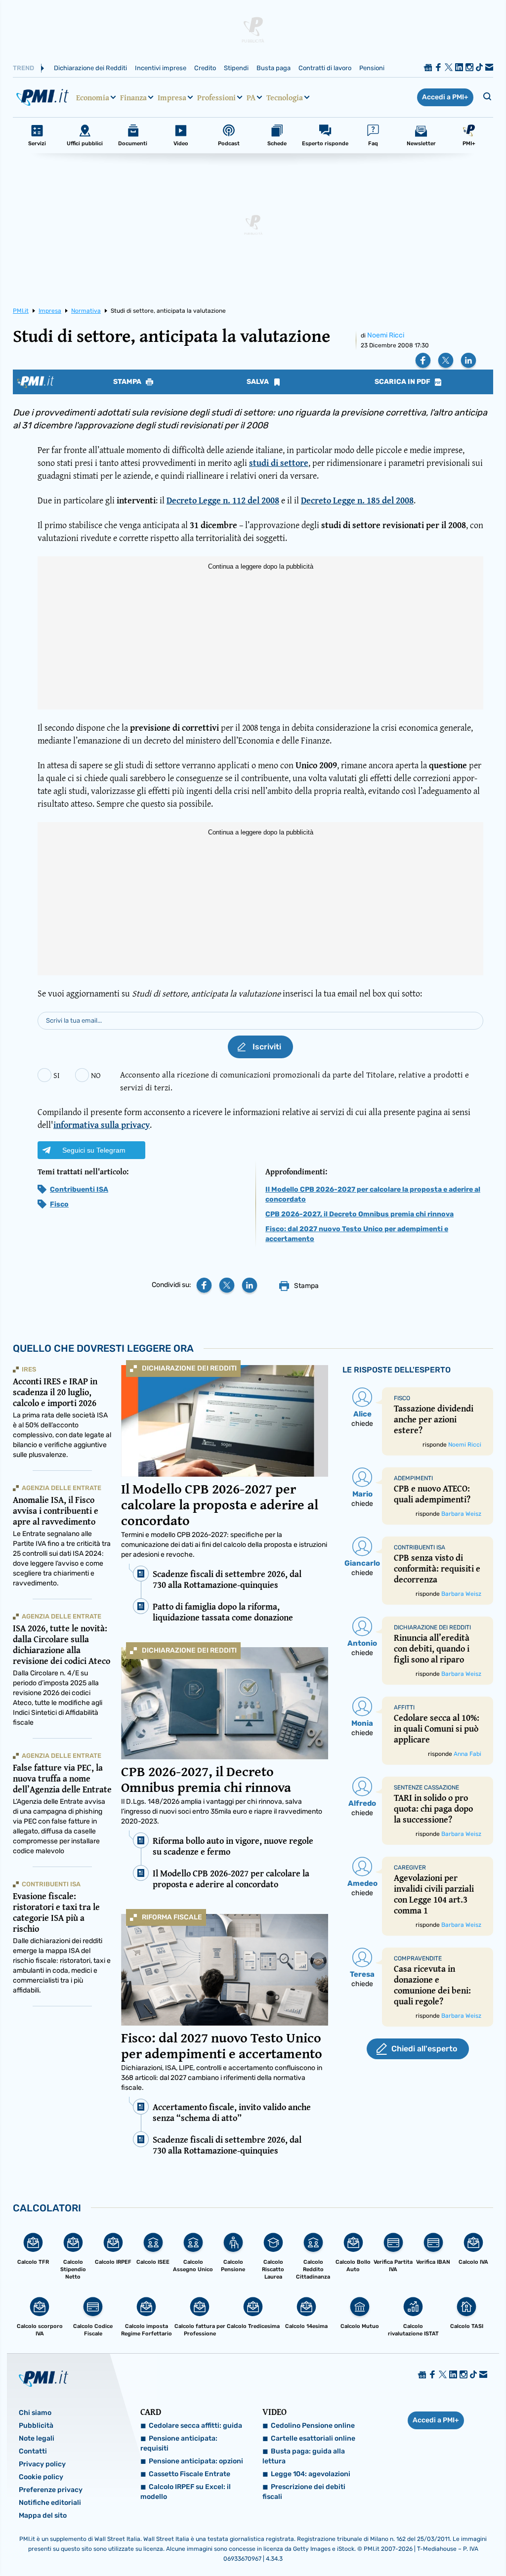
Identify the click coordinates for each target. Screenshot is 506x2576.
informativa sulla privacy (102, 1125)
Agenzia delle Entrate (62, 1488)
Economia (93, 97)
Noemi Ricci (386, 335)
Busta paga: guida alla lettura (304, 2456)
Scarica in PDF (403, 382)
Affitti (404, 1707)
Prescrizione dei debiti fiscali (304, 2492)
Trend (23, 68)
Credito (205, 68)
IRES (29, 1369)
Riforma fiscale (172, 1917)
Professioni (216, 97)
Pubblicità (36, 2426)
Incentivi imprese (161, 68)
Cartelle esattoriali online (313, 2438)
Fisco (59, 1204)
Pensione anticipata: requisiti (179, 2443)
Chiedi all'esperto (424, 2049)
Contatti (33, 2451)
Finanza (133, 97)
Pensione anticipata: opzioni (196, 2461)
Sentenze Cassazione (426, 1787)
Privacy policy (42, 2464)
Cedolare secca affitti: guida (195, 2426)
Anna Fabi (467, 1754)
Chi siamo (35, 2413)
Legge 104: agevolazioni (311, 2474)
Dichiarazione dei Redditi (90, 68)
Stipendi (236, 68)
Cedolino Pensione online (313, 2426)
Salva (258, 382)
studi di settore (279, 463)
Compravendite (418, 1958)
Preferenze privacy (51, 2490)
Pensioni (372, 68)
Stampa (128, 382)
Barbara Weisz (461, 1514)
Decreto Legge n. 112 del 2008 (223, 500)
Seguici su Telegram (94, 1150)
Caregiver (410, 1868)
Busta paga (274, 68)
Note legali (37, 2438)
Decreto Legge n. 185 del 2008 (357, 500)
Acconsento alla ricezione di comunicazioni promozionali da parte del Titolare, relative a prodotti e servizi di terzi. (295, 1081)
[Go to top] (430, 2543)
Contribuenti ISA (79, 1189)
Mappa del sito (43, 2515)
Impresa (172, 97)
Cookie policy (41, 2477)
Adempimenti (413, 1478)
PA (251, 97)
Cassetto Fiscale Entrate (190, 2474)
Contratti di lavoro (325, 68)
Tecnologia (285, 97)
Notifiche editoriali (50, 2503)
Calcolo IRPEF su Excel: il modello (186, 2492)
